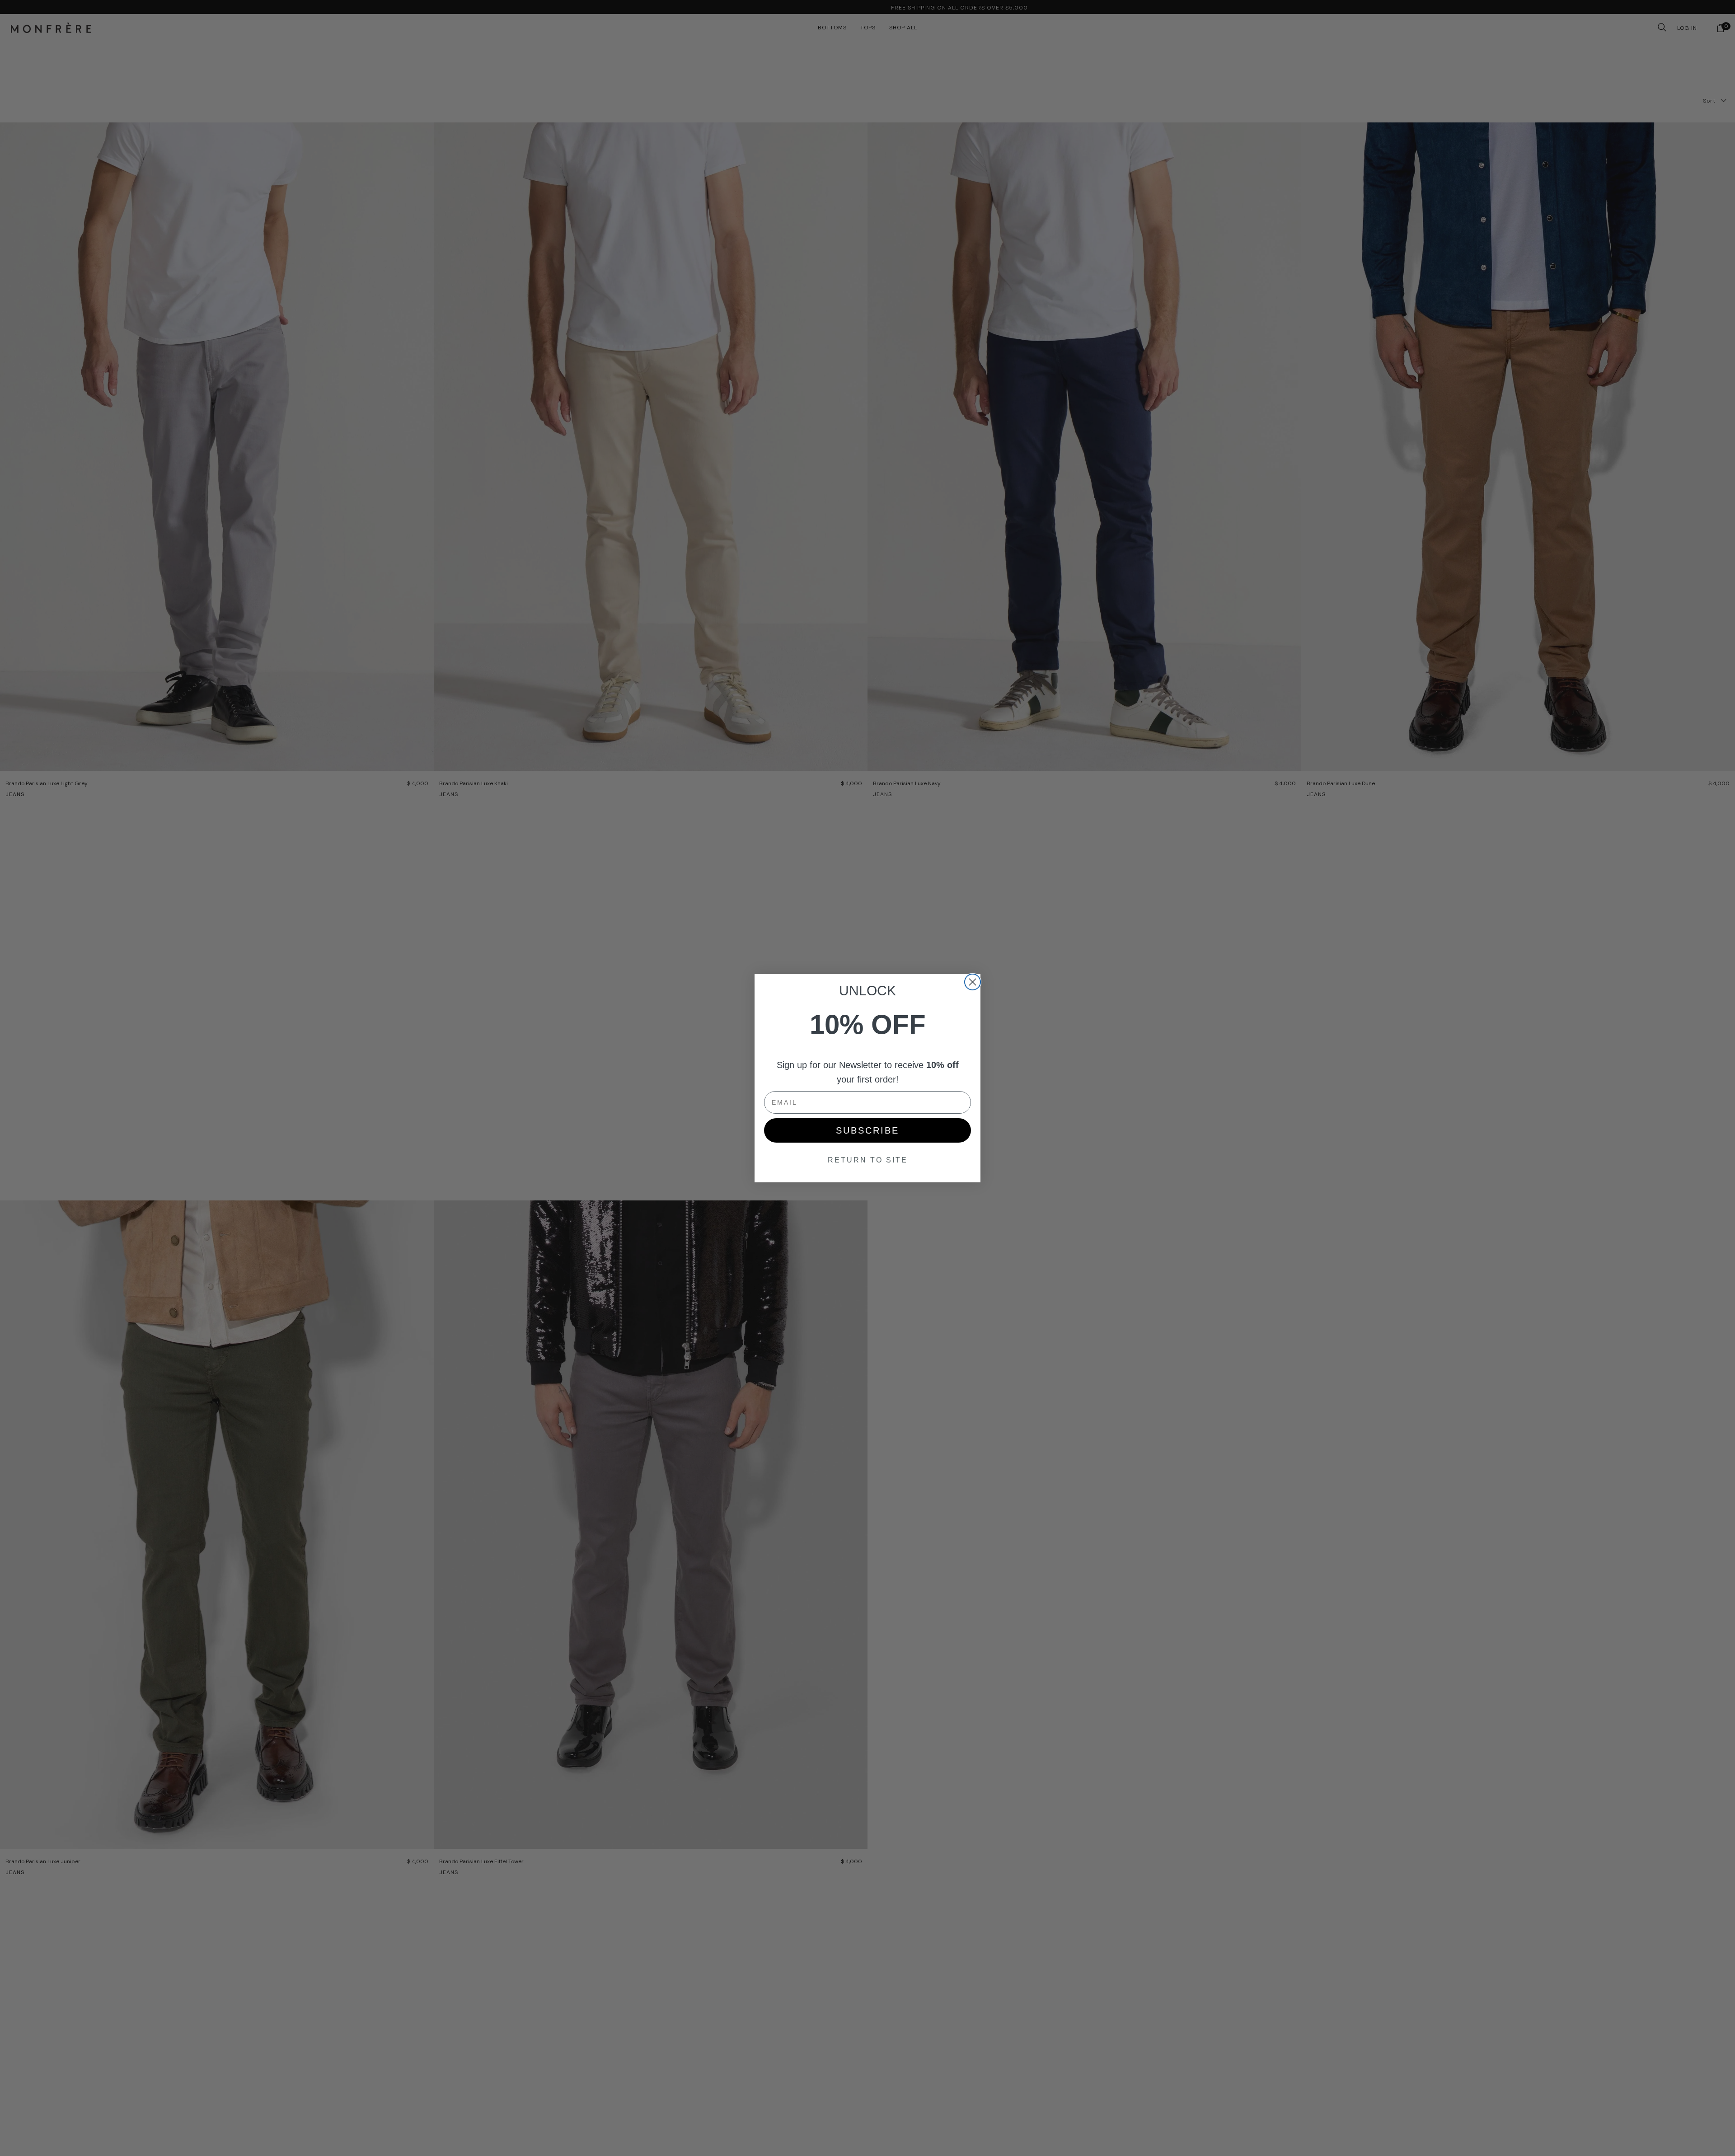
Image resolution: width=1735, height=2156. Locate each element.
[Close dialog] (973, 982)
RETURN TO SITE (868, 1160)
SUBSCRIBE (867, 1130)
